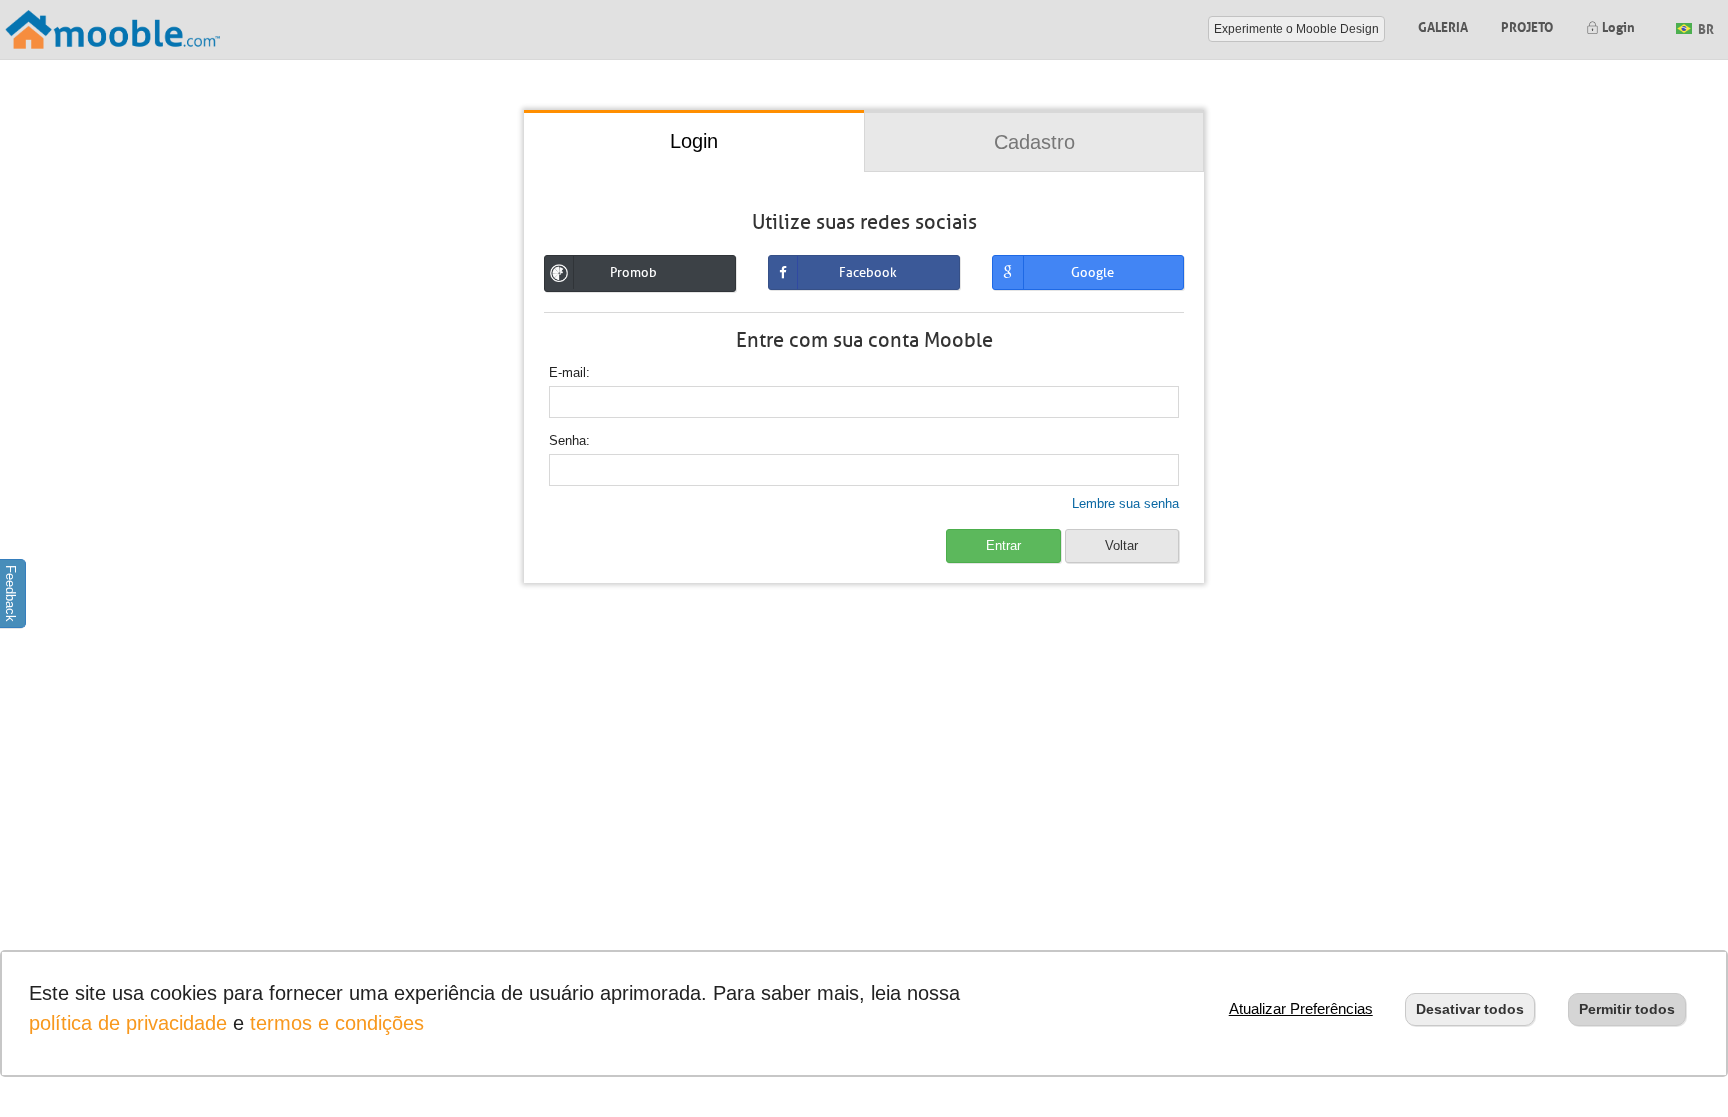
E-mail (567, 372)
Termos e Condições (337, 1023)
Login (1617, 25)
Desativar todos (1470, 1009)
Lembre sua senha (1125, 503)
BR (1704, 27)
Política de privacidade (128, 1023)
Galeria (1443, 25)
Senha (567, 440)
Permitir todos (1627, 1009)
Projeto (1527, 25)
